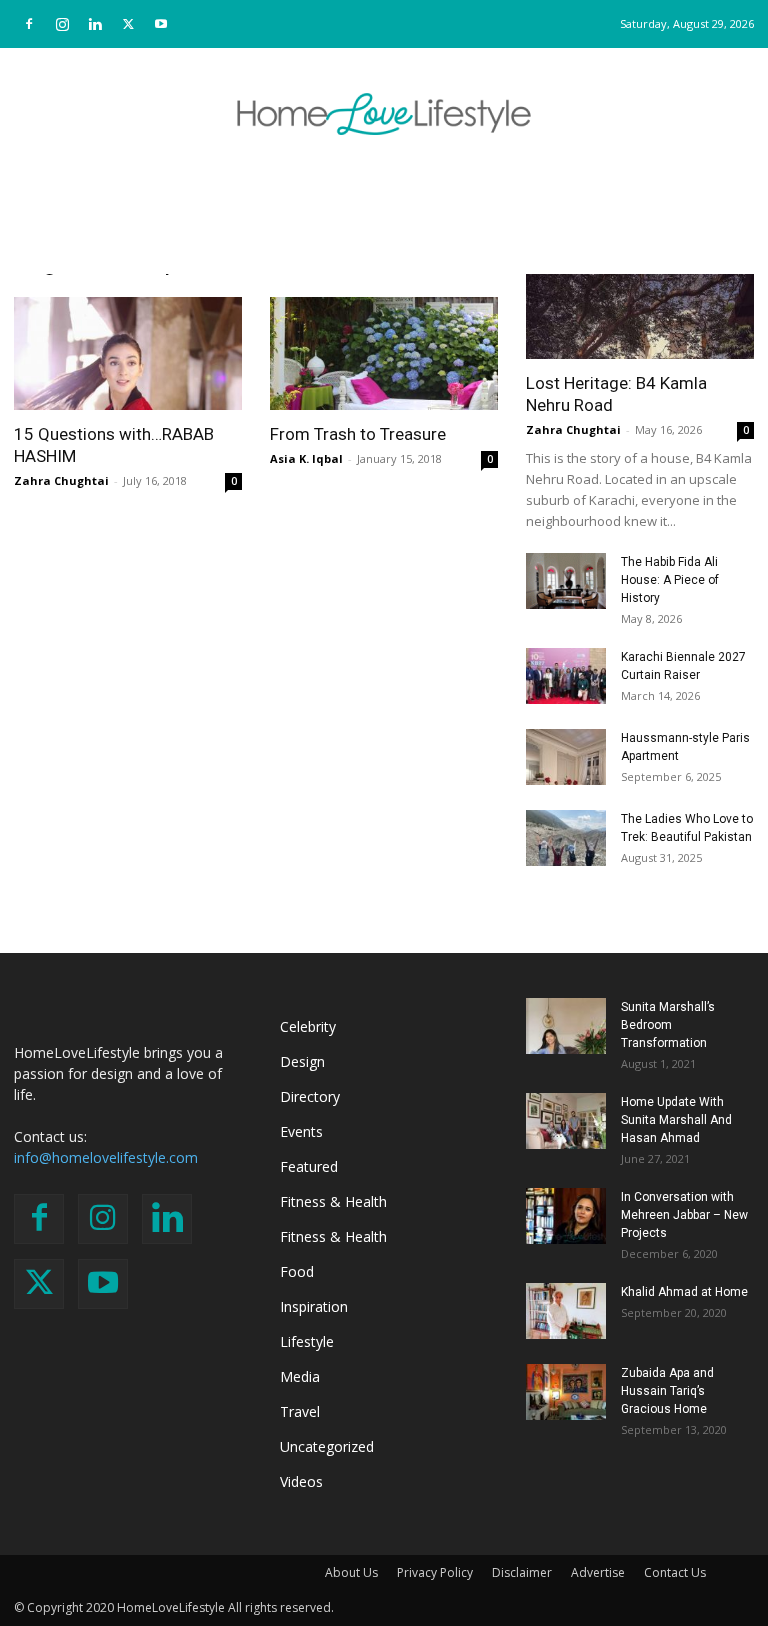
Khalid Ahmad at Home (684, 1292)
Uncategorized (327, 1446)
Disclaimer (522, 1572)
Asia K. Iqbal (306, 458)
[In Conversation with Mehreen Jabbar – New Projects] (566, 1216)
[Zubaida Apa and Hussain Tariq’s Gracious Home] (566, 1392)
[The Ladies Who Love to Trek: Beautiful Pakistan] (566, 838)
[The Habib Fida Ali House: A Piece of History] (566, 581)
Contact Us (675, 1572)
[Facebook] (29, 24)
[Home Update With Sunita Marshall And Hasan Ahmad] (566, 1121)
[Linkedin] (95, 24)
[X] (128, 24)
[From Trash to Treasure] (384, 353)
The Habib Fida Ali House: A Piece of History (670, 580)
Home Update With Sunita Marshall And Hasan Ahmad (676, 1120)
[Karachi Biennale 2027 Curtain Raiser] (566, 676)
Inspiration (314, 1306)
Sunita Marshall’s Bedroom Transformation (668, 1025)
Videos (301, 1481)
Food (297, 1271)
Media (300, 1376)
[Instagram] (62, 24)
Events (301, 1131)
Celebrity (308, 1026)
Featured (309, 1166)
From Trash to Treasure (358, 434)
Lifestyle (307, 1341)
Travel (300, 1411)
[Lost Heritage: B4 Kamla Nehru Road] (640, 302)
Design (302, 1061)
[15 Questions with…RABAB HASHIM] (128, 353)
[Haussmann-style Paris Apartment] (566, 757)
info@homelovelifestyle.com (106, 1157)
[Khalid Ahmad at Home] (566, 1311)
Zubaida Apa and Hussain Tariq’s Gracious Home (667, 1391)
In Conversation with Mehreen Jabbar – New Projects (684, 1215)
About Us (351, 1572)
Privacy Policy (435, 1572)
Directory (310, 1096)
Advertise (598, 1572)
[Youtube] (161, 24)
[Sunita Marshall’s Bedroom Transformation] (566, 1026)
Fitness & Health (333, 1201)
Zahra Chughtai (61, 480)
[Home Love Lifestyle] (384, 114)
